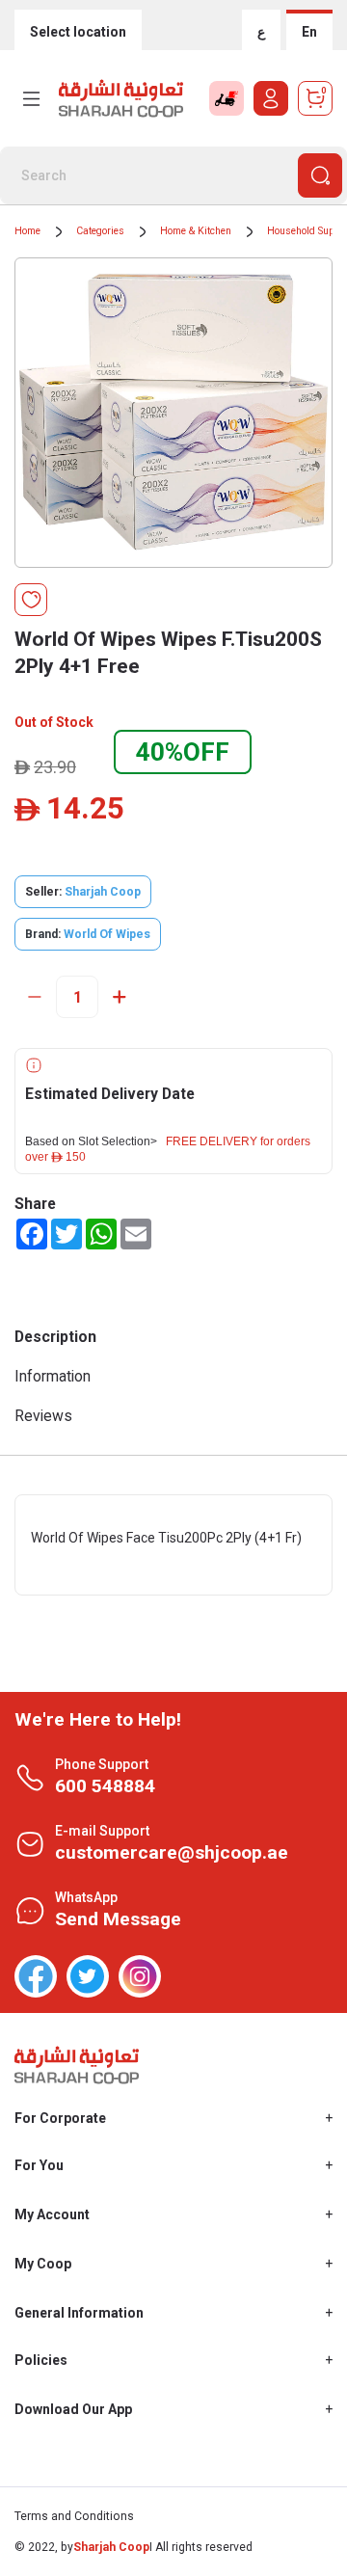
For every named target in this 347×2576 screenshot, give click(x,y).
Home (27, 231)
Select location (78, 32)
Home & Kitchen (196, 231)
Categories (100, 231)
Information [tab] (53, 1376)
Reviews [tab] (43, 1416)
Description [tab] (55, 1337)
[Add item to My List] (31, 600)
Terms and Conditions (74, 2516)
